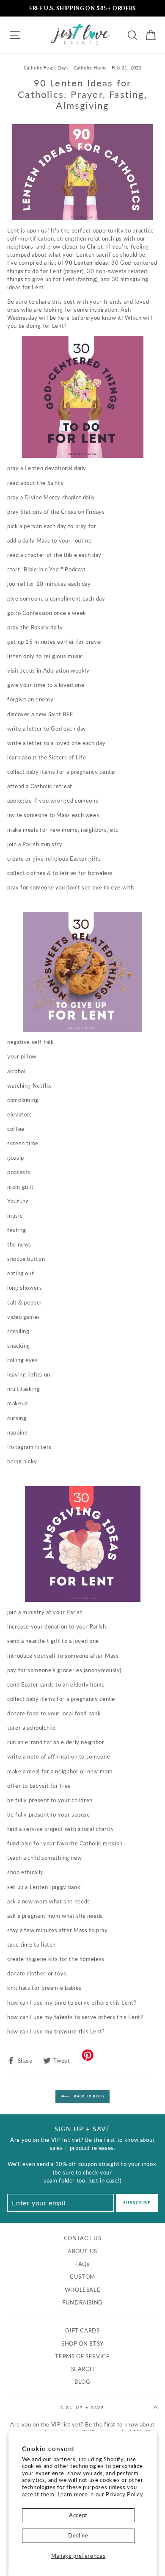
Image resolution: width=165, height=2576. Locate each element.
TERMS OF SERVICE (82, 2356)
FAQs (82, 2264)
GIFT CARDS (82, 2330)
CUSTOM (82, 2277)
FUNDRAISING (82, 2302)
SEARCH (83, 2369)
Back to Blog (88, 2096)
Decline (78, 2535)
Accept (78, 2515)
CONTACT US (82, 2238)
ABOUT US (82, 2251)
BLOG (82, 2382)
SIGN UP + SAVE (82, 2407)
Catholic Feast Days (46, 68)
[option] (82, 8)
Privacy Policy (124, 2494)
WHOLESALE (83, 2290)
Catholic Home (90, 68)
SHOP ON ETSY (82, 2343)
